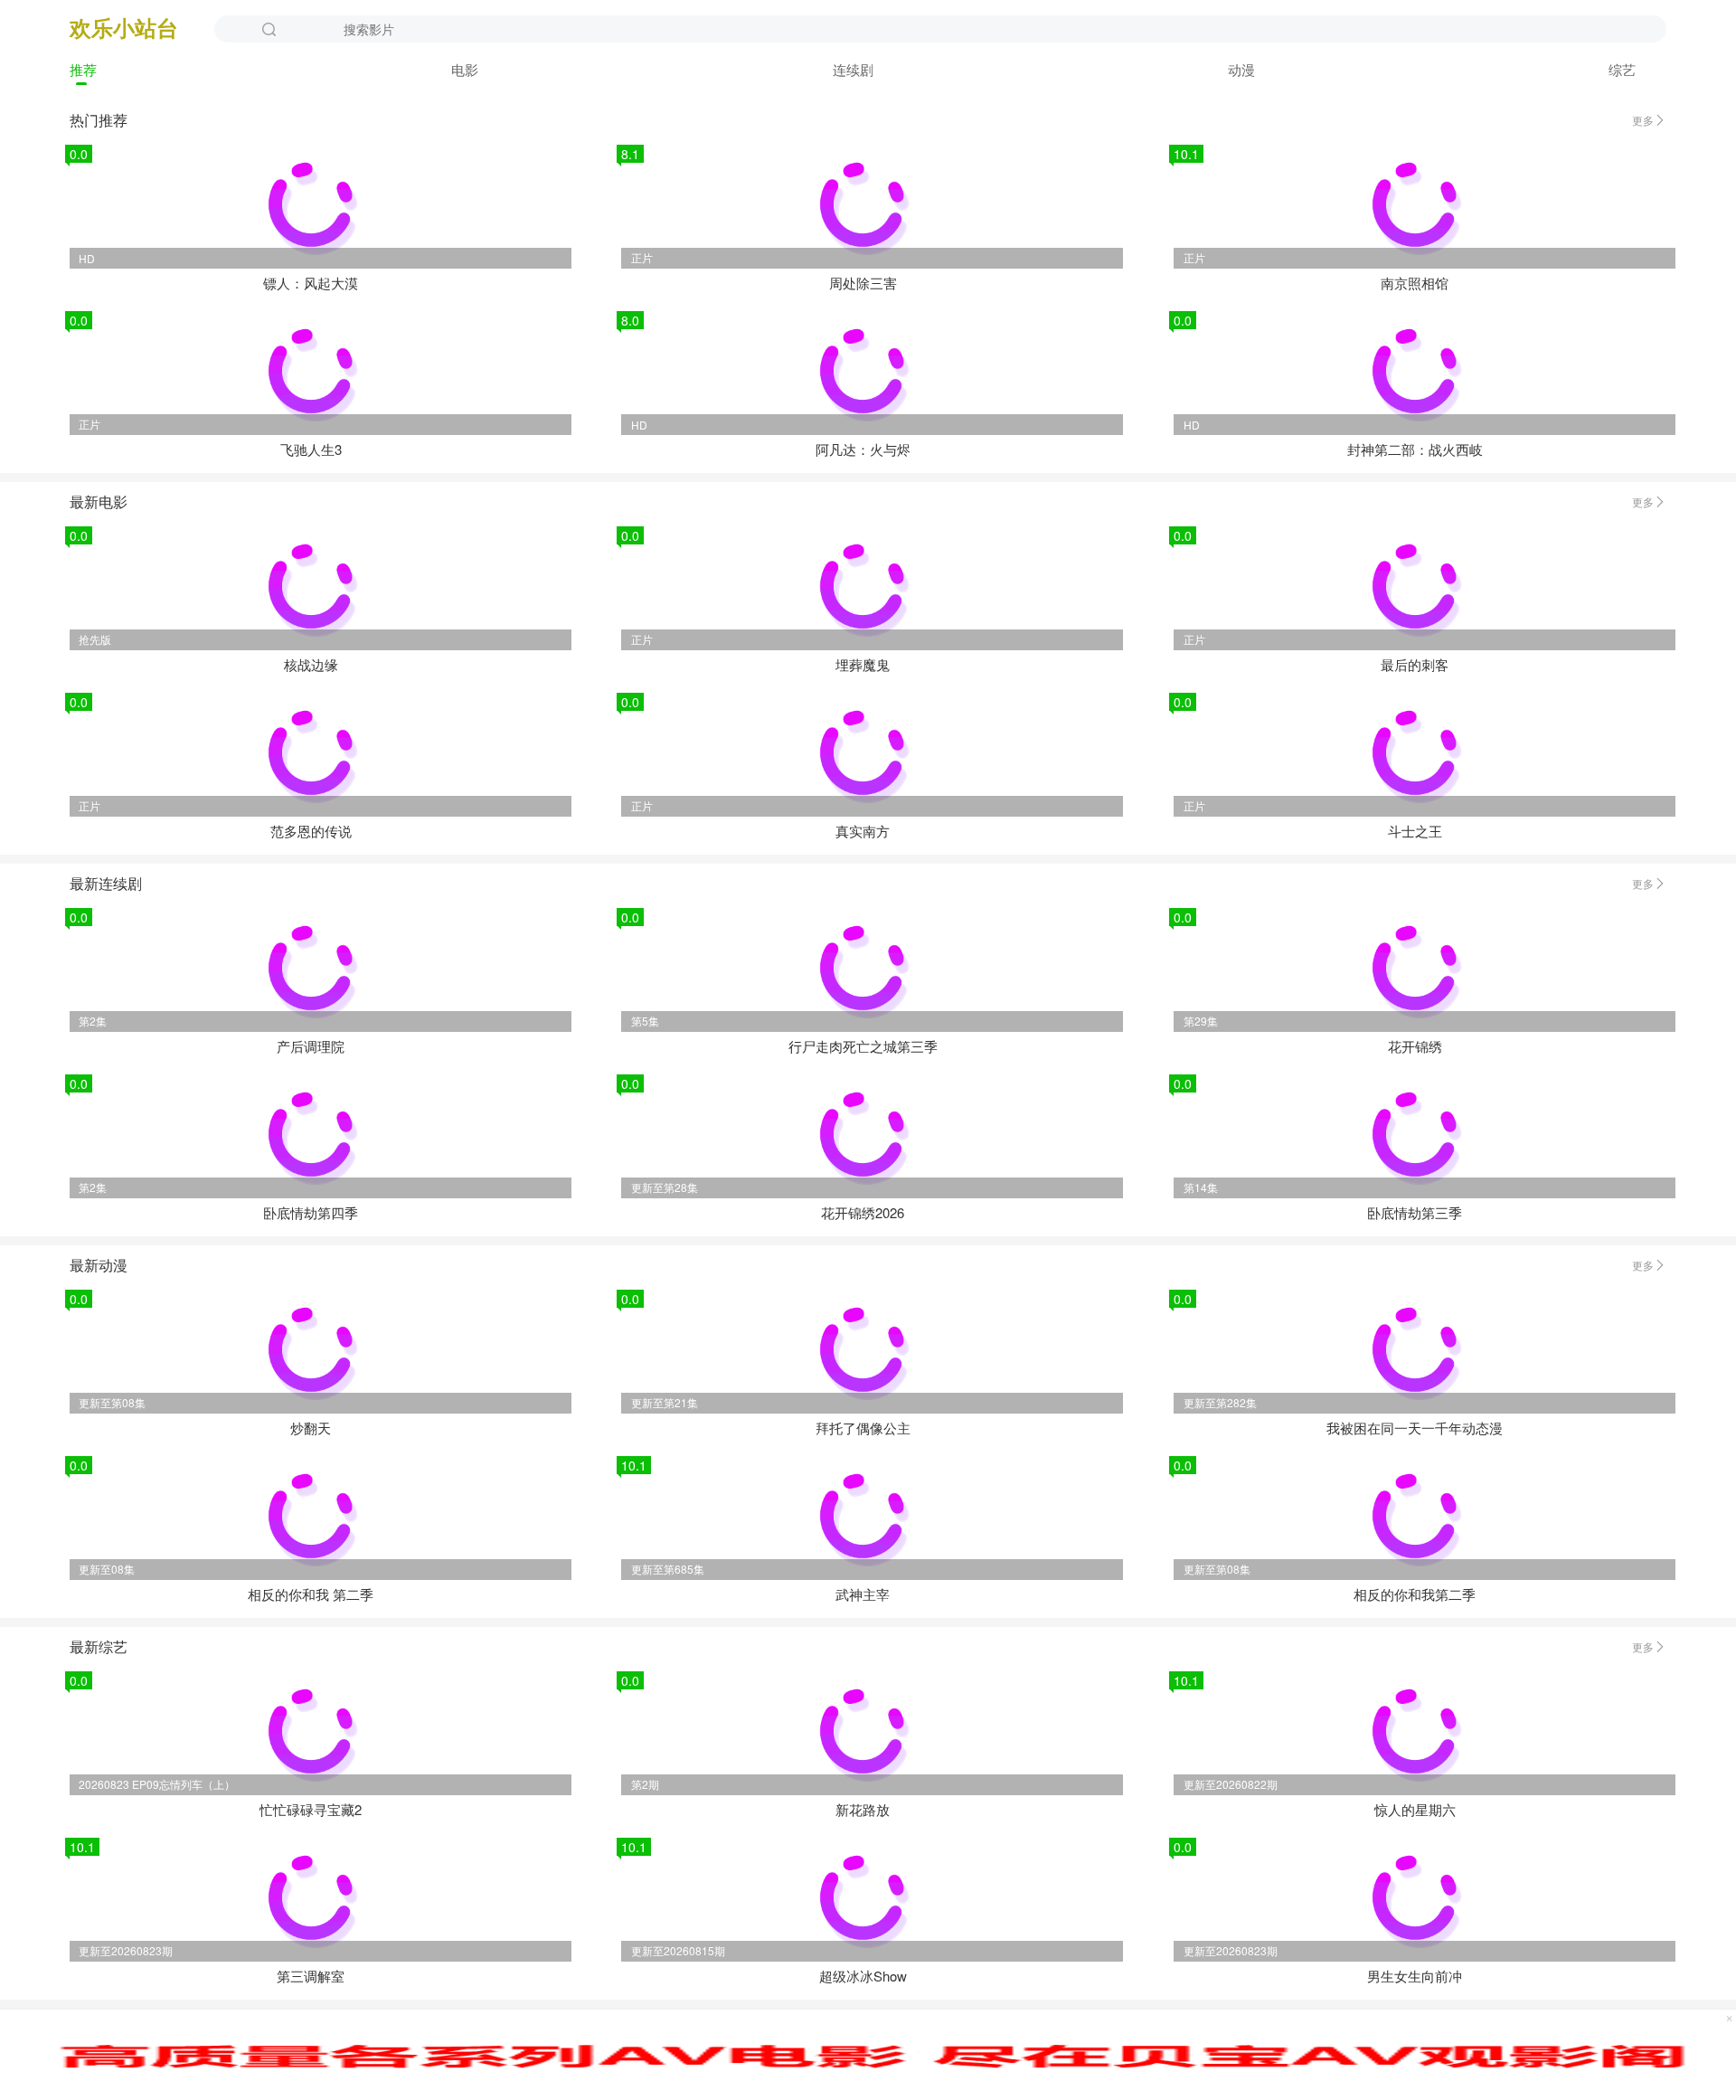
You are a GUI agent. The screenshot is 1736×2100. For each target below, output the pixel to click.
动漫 (1241, 69)
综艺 (1622, 69)
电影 (465, 69)
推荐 (83, 69)
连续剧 (853, 69)
